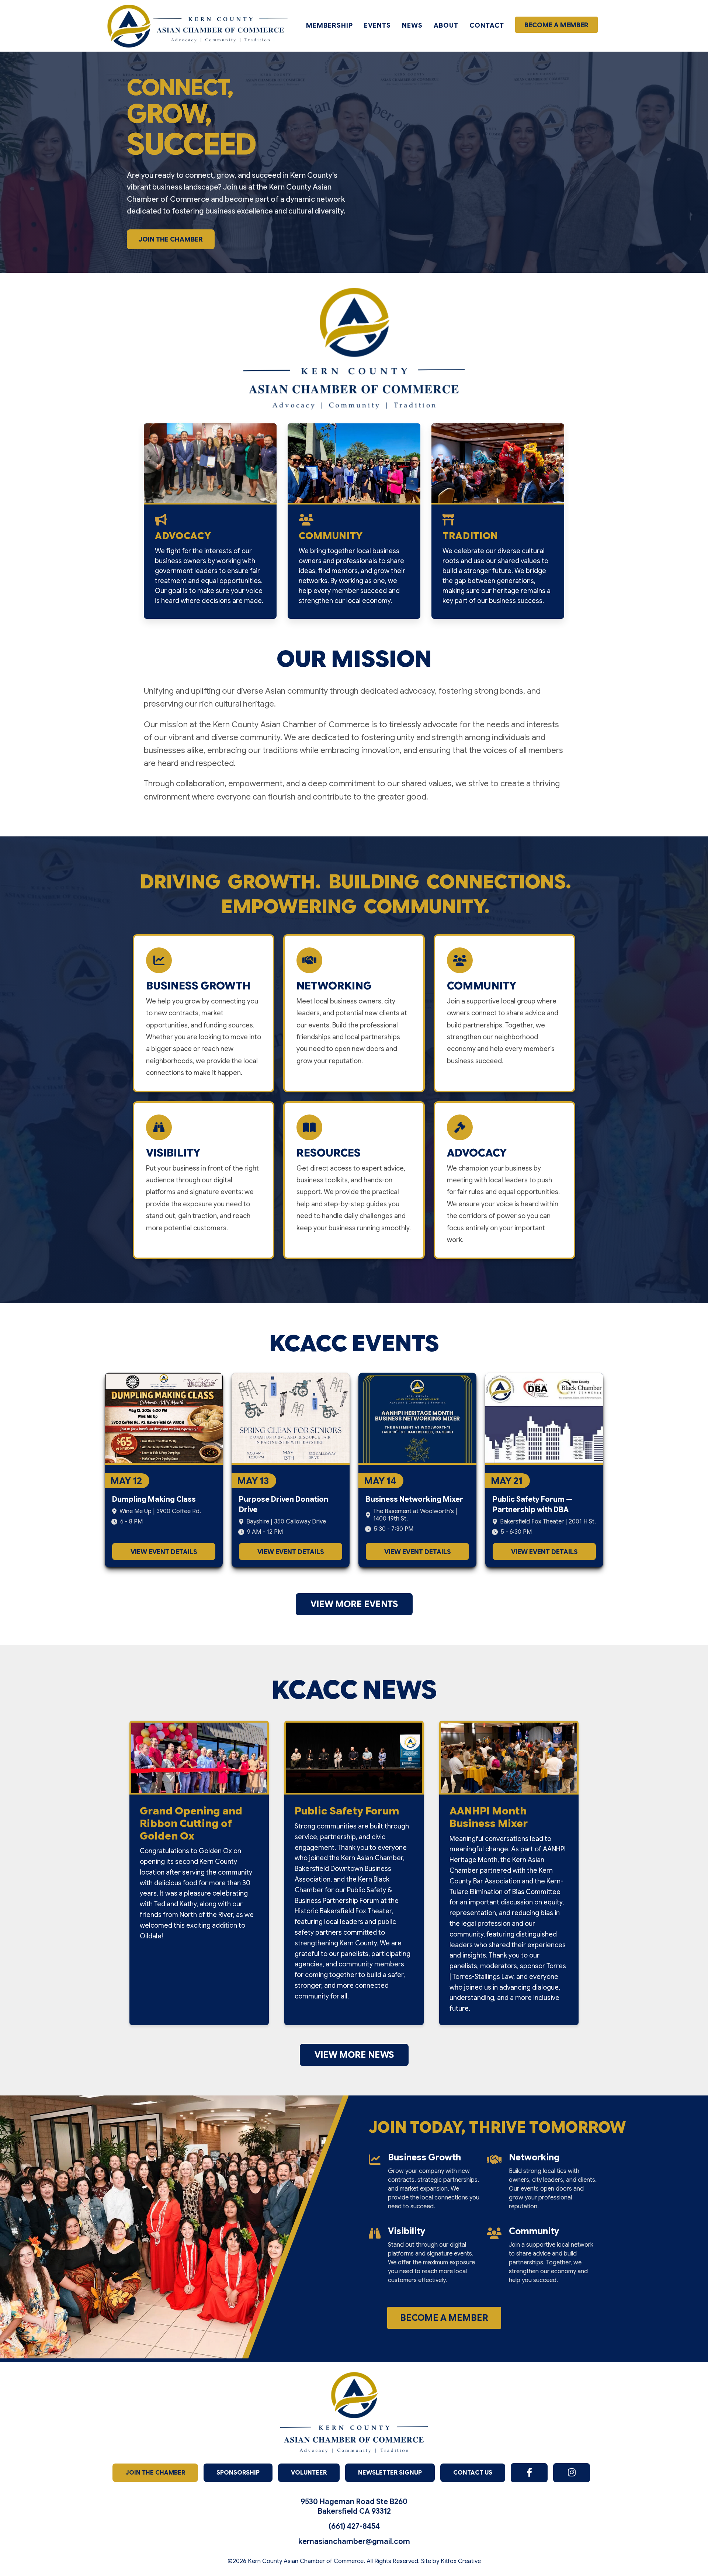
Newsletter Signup (390, 2473)
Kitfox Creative (461, 2561)
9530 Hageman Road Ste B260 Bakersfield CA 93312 (354, 2506)
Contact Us (473, 2473)
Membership (329, 25)
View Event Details (164, 1552)
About (446, 25)
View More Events (354, 1604)
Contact (487, 25)
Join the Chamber (171, 239)
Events (377, 25)
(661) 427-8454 (354, 2526)
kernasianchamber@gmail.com (354, 2542)
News (412, 25)
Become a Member (556, 25)
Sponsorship (238, 2473)
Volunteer (309, 2473)
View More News (354, 2055)
